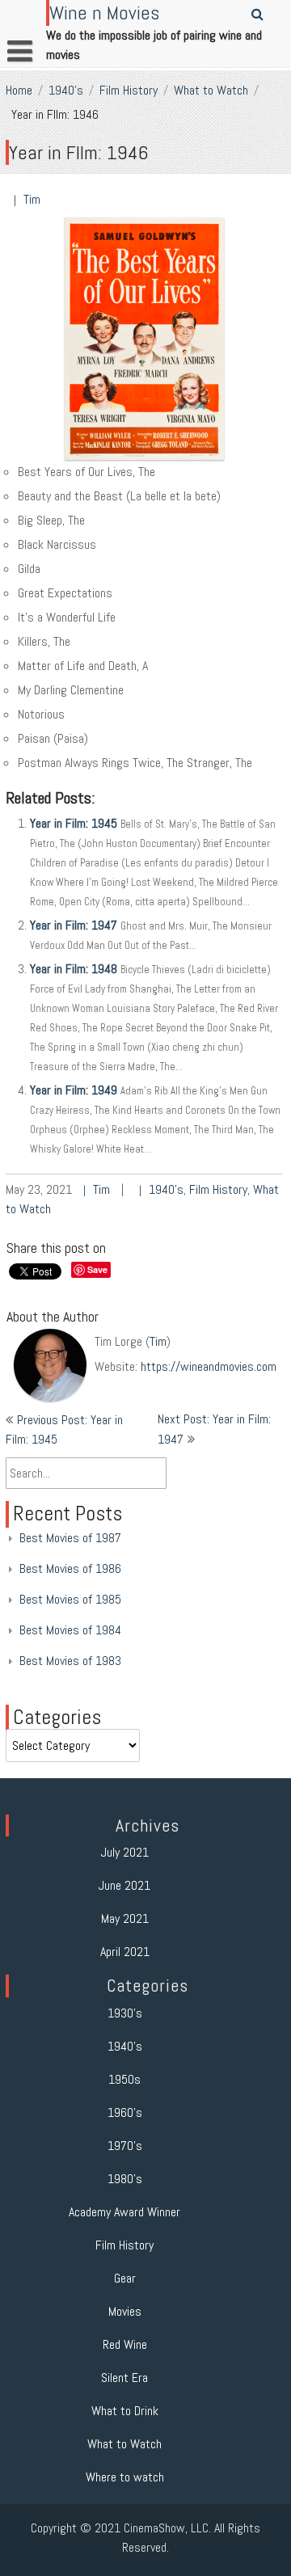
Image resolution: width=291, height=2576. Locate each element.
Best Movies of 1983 (70, 1661)
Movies (125, 2311)
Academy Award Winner (124, 2212)
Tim (32, 199)
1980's (125, 2179)
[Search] (258, 14)
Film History (129, 90)
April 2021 (125, 1952)
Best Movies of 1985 (70, 1599)
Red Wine (125, 2344)
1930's (125, 2013)
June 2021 (124, 1885)
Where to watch (125, 2477)
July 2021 (125, 1852)
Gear (125, 2278)
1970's (125, 2146)
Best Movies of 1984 (70, 1630)
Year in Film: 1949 (74, 1090)
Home (19, 90)
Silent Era (124, 2378)
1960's (125, 2112)
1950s (124, 2079)
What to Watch (211, 90)
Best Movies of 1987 (70, 1538)
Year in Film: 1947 (74, 925)
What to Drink (125, 2411)
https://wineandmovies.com (209, 1366)
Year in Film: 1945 (74, 823)
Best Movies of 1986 (70, 1568)
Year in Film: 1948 (74, 969)
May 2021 (125, 1918)
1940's (66, 90)
